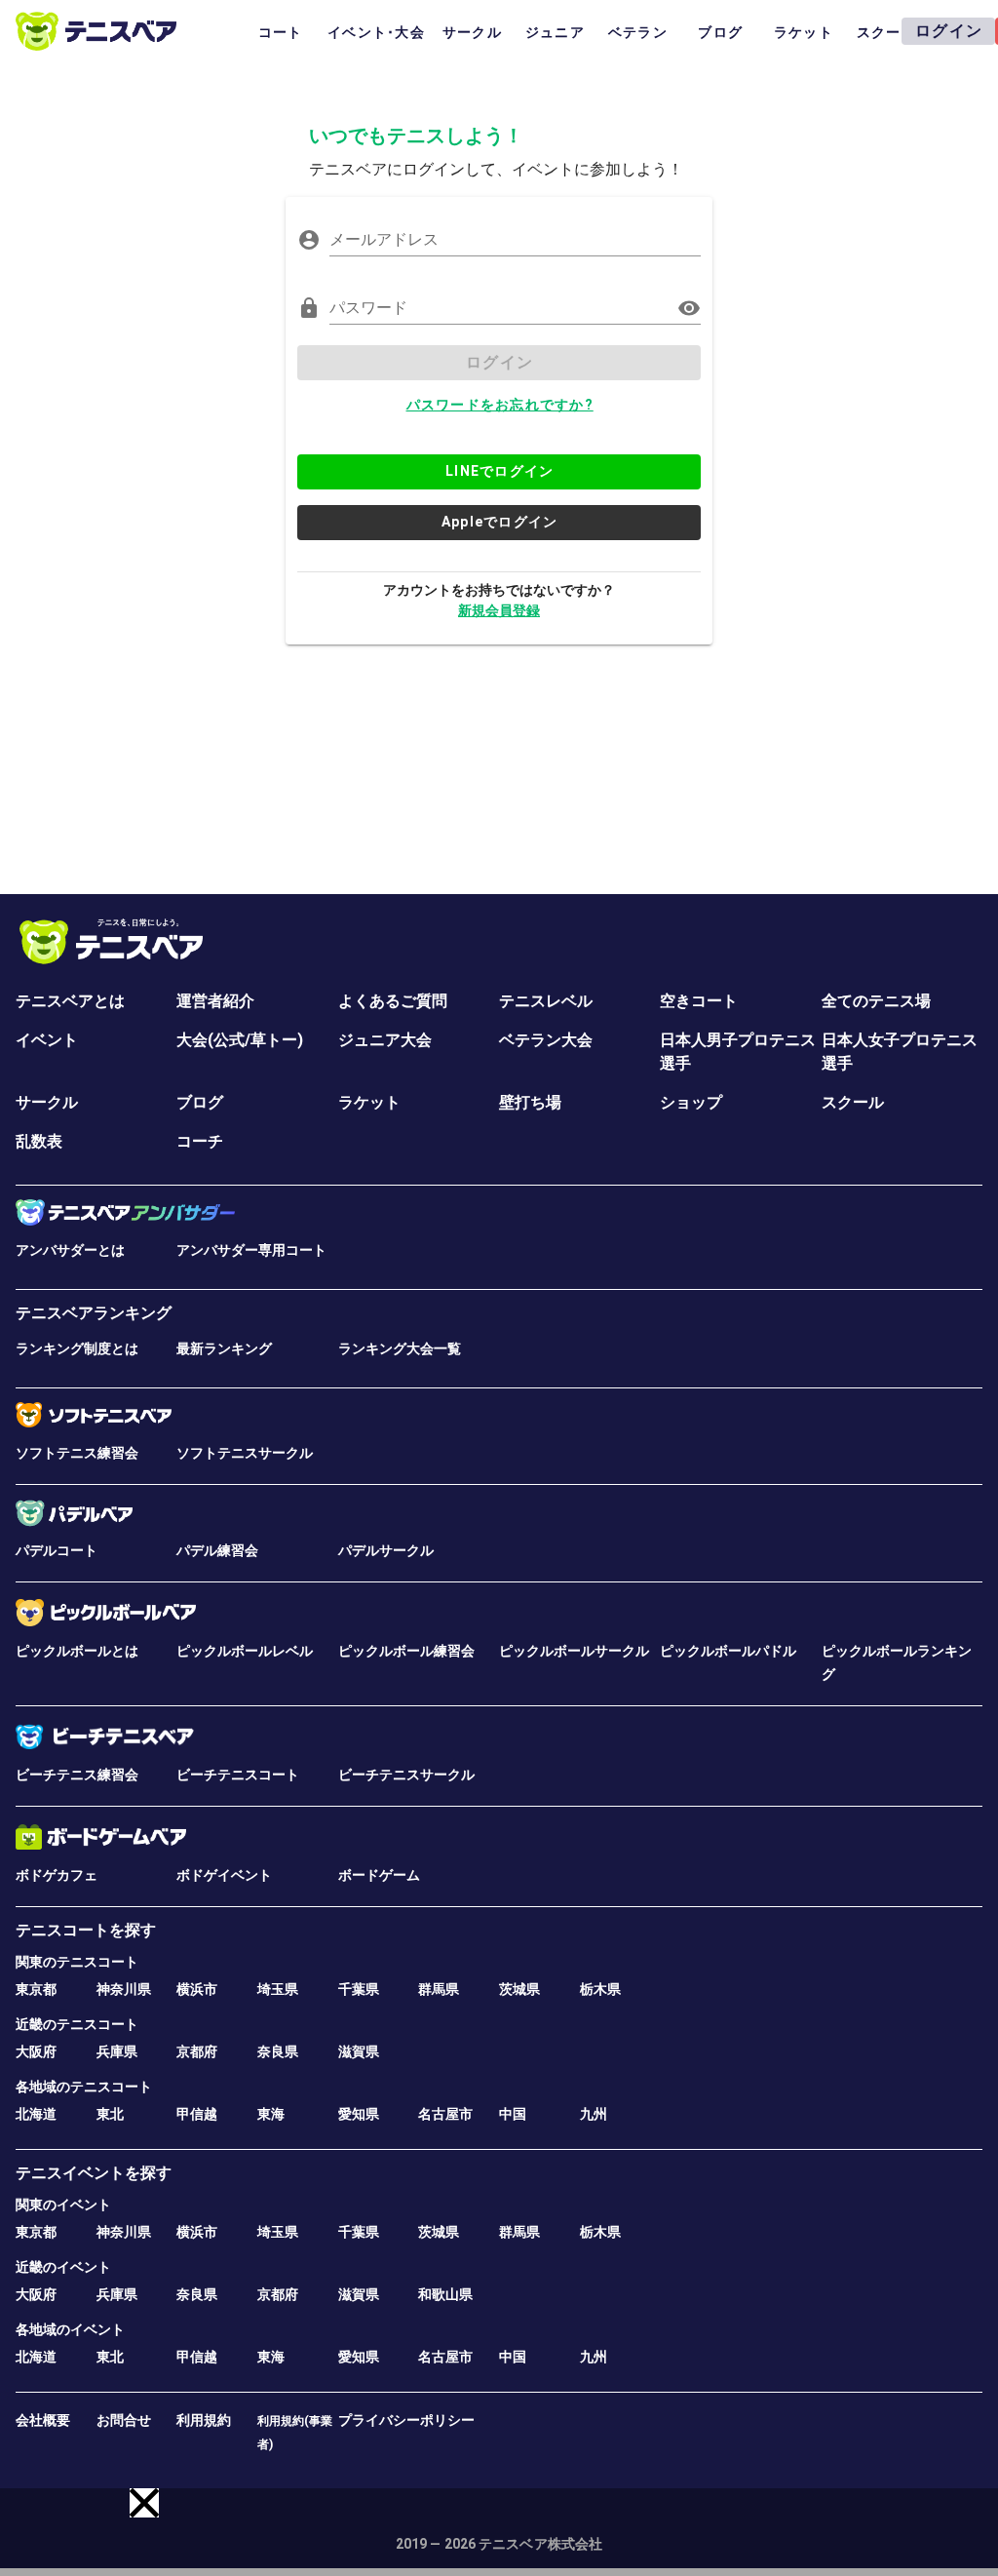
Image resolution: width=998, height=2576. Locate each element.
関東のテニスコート (77, 1962)
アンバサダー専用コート (251, 1250)
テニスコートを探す (86, 1930)
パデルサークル (386, 1550)
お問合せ (124, 2420)
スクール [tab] (886, 32)
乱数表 (39, 1141)
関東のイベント (63, 2205)
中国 (513, 2114)
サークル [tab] (472, 32)
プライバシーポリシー (406, 2420)
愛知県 (359, 2114)
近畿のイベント (63, 2267)
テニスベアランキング (94, 1313)
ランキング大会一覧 (400, 1348)
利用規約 (204, 2420)
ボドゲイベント (224, 1875)
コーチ (200, 1141)
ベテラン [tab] (638, 32)
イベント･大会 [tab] (376, 32)
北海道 (36, 2114)
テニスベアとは (70, 1001)
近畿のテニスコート (77, 2024)
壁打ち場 (530, 1102)
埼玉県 (278, 1989)
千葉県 (359, 1989)
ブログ (200, 1102)
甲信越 (197, 2114)
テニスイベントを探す (94, 2173)
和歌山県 (445, 2294)
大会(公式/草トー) (240, 1040)
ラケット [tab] (804, 32)
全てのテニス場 (876, 1001)
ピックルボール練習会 (406, 1651)
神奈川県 (124, 1989)
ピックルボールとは (77, 1651)
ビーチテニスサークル (406, 1775)
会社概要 (43, 2420)
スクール (853, 1102)
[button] (144, 2503)
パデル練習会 (217, 1550)
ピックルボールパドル (728, 1651)
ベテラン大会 (546, 1040)
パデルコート (57, 1550)
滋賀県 (359, 2051)
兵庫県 (117, 2051)
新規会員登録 (499, 610)
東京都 (36, 1989)
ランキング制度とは (77, 1348)
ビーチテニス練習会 (77, 1775)
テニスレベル (546, 1001)
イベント (47, 1040)
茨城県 (519, 1989)
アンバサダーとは (70, 1250)
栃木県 (600, 1989)
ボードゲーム (379, 1875)
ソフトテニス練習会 (77, 1453)
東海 (271, 2114)
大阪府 (36, 2051)
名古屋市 (445, 2114)
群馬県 (439, 1989)
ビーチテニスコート (238, 1775)
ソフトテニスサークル (245, 1453)
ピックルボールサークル (574, 1651)
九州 (594, 2114)
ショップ (691, 1102)
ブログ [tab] (720, 32)
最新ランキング (224, 1348)
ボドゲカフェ (57, 1875)
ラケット (369, 1102)
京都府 (197, 2051)
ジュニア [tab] (555, 32)
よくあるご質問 (393, 1001)
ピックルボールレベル (245, 1651)
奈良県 (278, 2051)
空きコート (699, 1001)
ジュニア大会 (385, 1040)
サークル (47, 1102)
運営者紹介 (215, 1001)
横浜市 (197, 1989)
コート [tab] (281, 32)
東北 (110, 2114)
